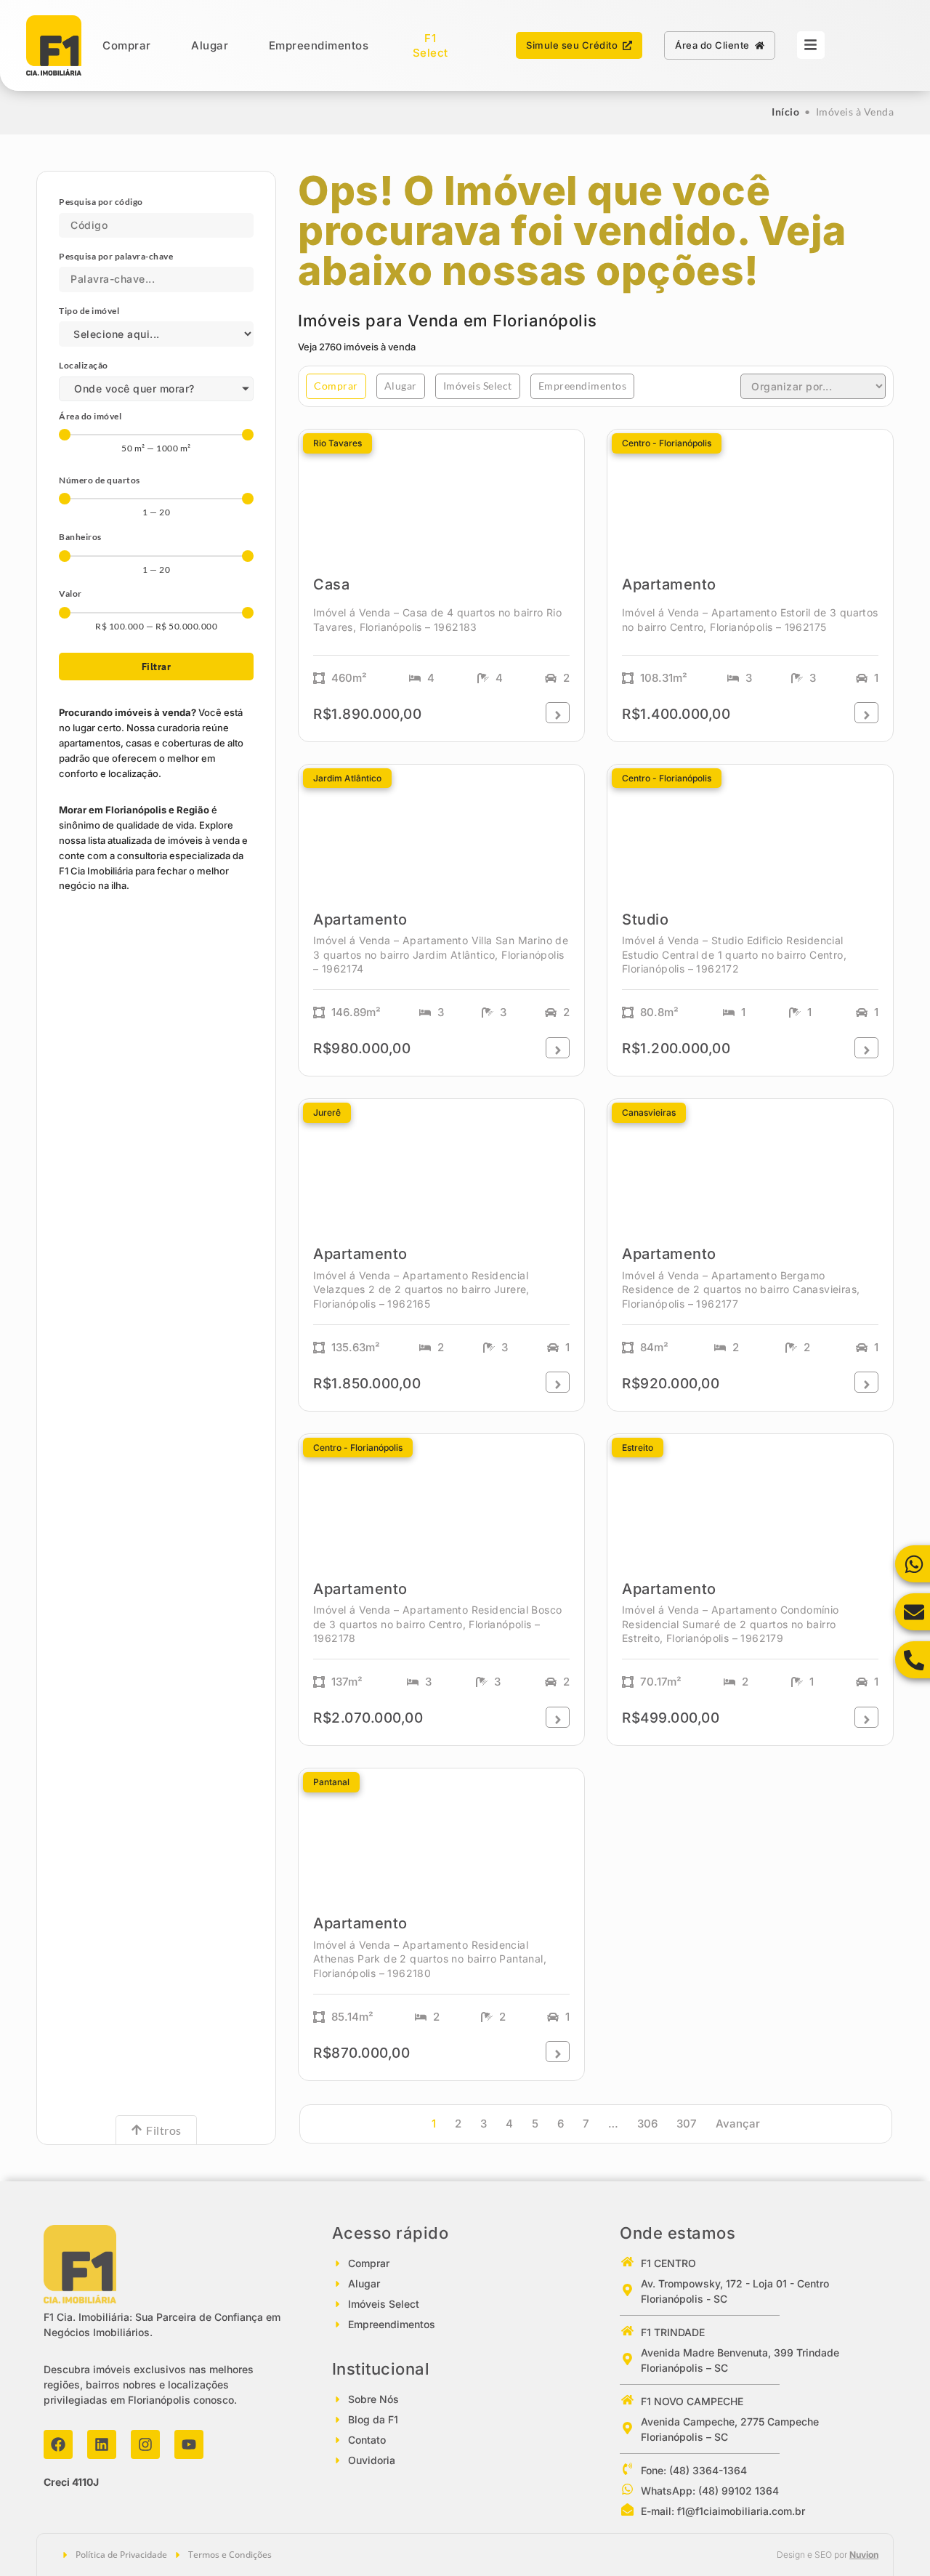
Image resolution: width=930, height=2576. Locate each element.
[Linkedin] (102, 2444)
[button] (336, 386)
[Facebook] (58, 2444)
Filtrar (157, 667)
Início (785, 112)
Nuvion (864, 2555)
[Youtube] (189, 2444)
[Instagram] (145, 2444)
